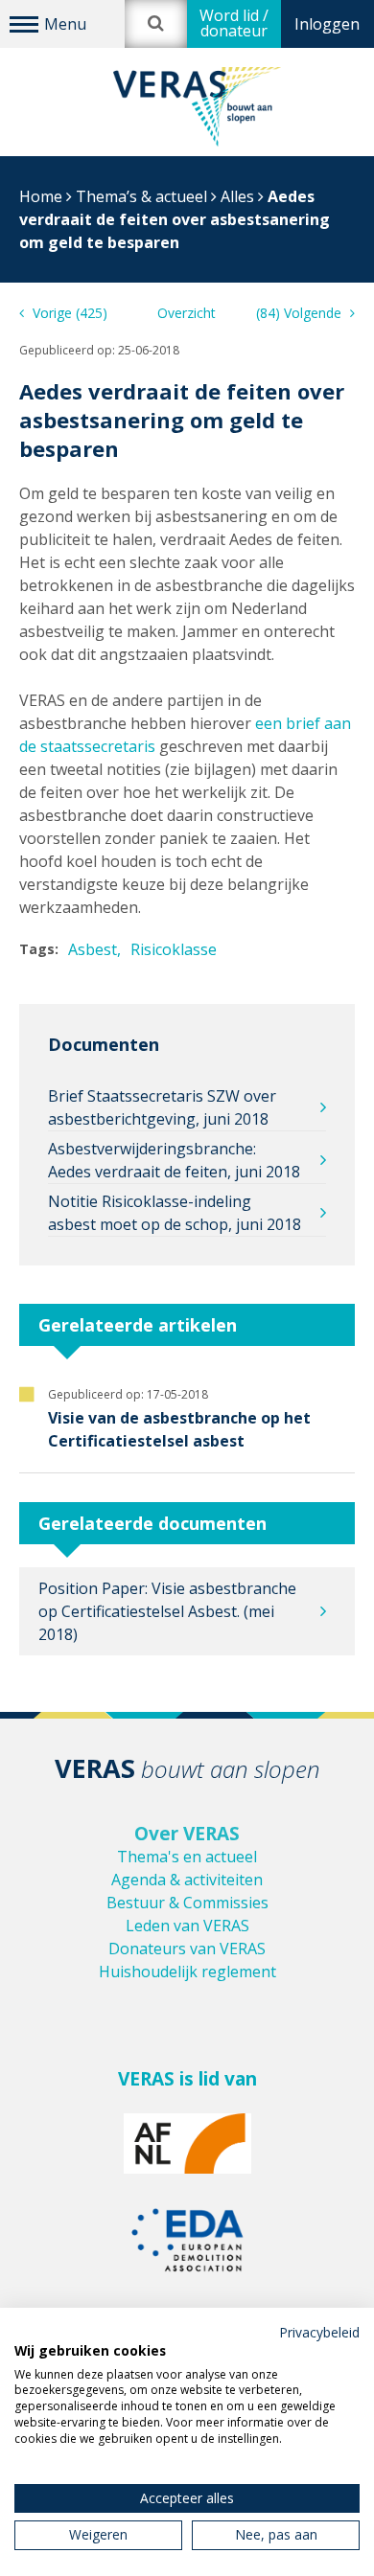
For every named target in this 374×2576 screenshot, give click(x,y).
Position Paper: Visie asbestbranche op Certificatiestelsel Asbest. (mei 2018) (167, 1611)
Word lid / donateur (234, 23)
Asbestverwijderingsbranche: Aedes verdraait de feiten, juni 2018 (174, 1160)
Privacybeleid (319, 2332)
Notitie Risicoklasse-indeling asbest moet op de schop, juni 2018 (175, 1213)
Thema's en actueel (187, 1857)
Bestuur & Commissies (187, 1903)
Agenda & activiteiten (187, 1880)
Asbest (93, 949)
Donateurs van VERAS (187, 1949)
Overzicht (187, 313)
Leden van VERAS (187, 1926)
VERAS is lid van (187, 2079)
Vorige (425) (68, 313)
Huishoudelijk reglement (187, 1972)
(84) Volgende (301, 313)
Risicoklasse (174, 949)
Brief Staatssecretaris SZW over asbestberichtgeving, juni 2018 (162, 1107)
